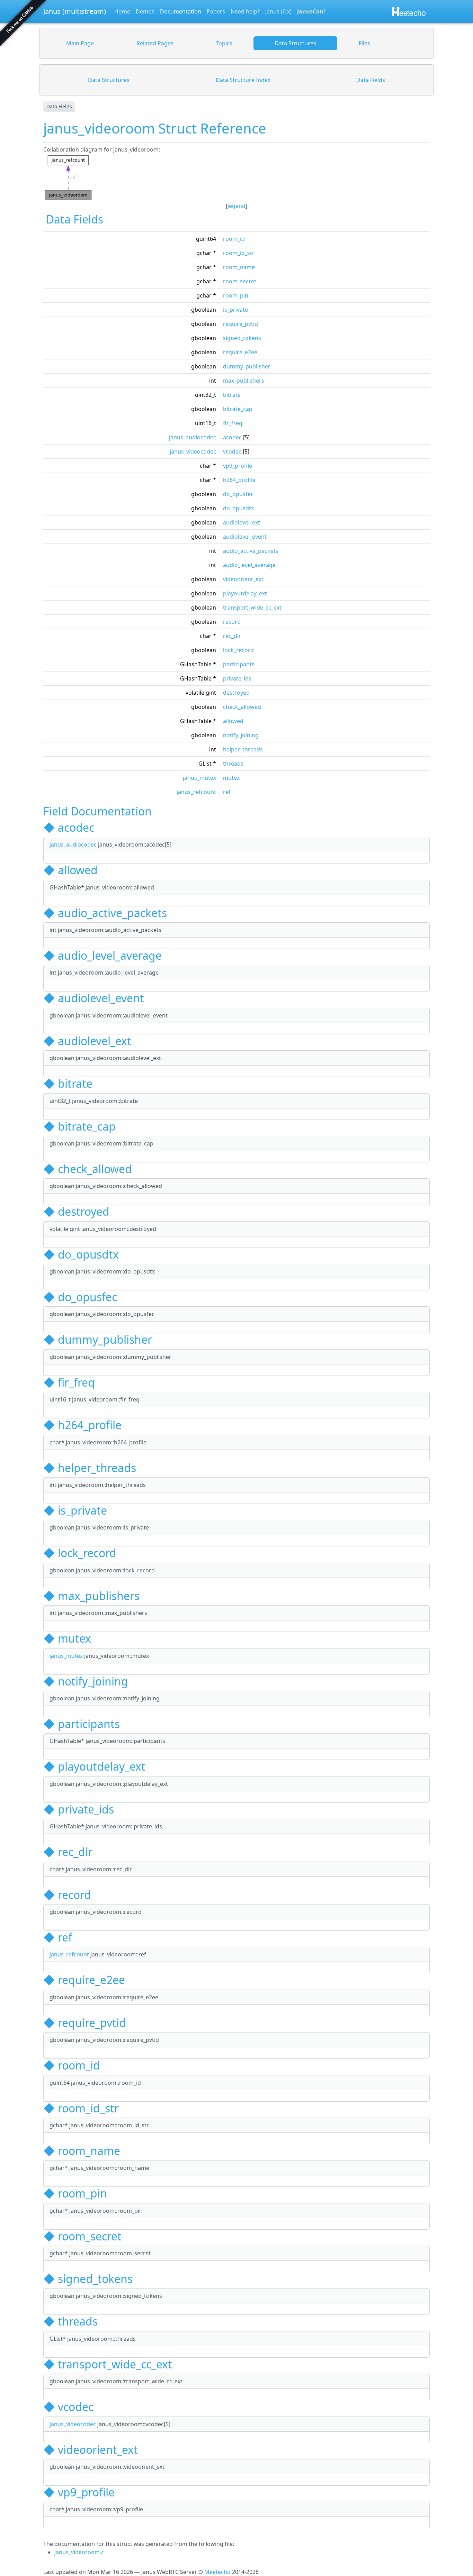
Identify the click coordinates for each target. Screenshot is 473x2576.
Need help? (245, 11)
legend (237, 206)
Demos (145, 11)
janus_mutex (199, 778)
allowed (233, 721)
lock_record (238, 650)
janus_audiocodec (193, 437)
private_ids (237, 678)
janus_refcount (196, 792)
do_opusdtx (238, 508)
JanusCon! (311, 11)
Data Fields (59, 106)
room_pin (236, 295)
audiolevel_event (245, 537)
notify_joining (241, 735)
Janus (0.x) (278, 11)
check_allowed (242, 707)
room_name (239, 267)
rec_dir (232, 636)
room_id (234, 239)
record (232, 622)
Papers (216, 11)
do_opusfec (238, 494)
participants (239, 664)
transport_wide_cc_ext (252, 608)
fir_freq (233, 423)
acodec (232, 437)
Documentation (181, 11)
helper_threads (243, 749)
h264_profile (239, 480)
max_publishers (244, 381)
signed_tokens (242, 338)
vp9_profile (238, 466)
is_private (235, 310)
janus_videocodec (193, 451)
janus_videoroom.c (79, 2552)
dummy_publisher (247, 366)
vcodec (232, 451)
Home (122, 11)
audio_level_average (249, 565)
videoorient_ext (243, 579)
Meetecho (217, 2572)
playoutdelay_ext (245, 593)
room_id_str (239, 253)
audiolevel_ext (242, 522)
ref (227, 792)
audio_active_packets (251, 551)
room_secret (240, 281)
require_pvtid (240, 324)
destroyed (236, 693)
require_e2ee (240, 352)
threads (233, 764)
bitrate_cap (238, 409)
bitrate (232, 395)
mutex (231, 778)
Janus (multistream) (75, 11)
